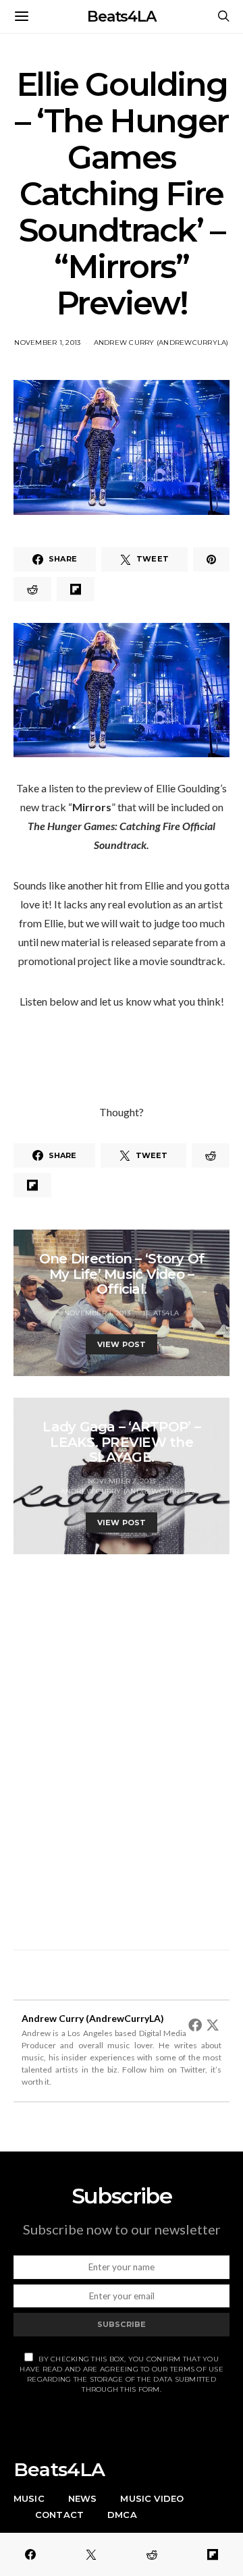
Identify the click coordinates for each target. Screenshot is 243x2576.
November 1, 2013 (47, 342)
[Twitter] (213, 2025)
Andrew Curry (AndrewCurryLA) (161, 342)
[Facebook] (195, 2025)
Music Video (152, 2498)
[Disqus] (122, 1745)
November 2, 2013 (122, 1481)
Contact (59, 2515)
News (83, 2498)
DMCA (122, 2515)
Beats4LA (122, 17)
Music (29, 2498)
